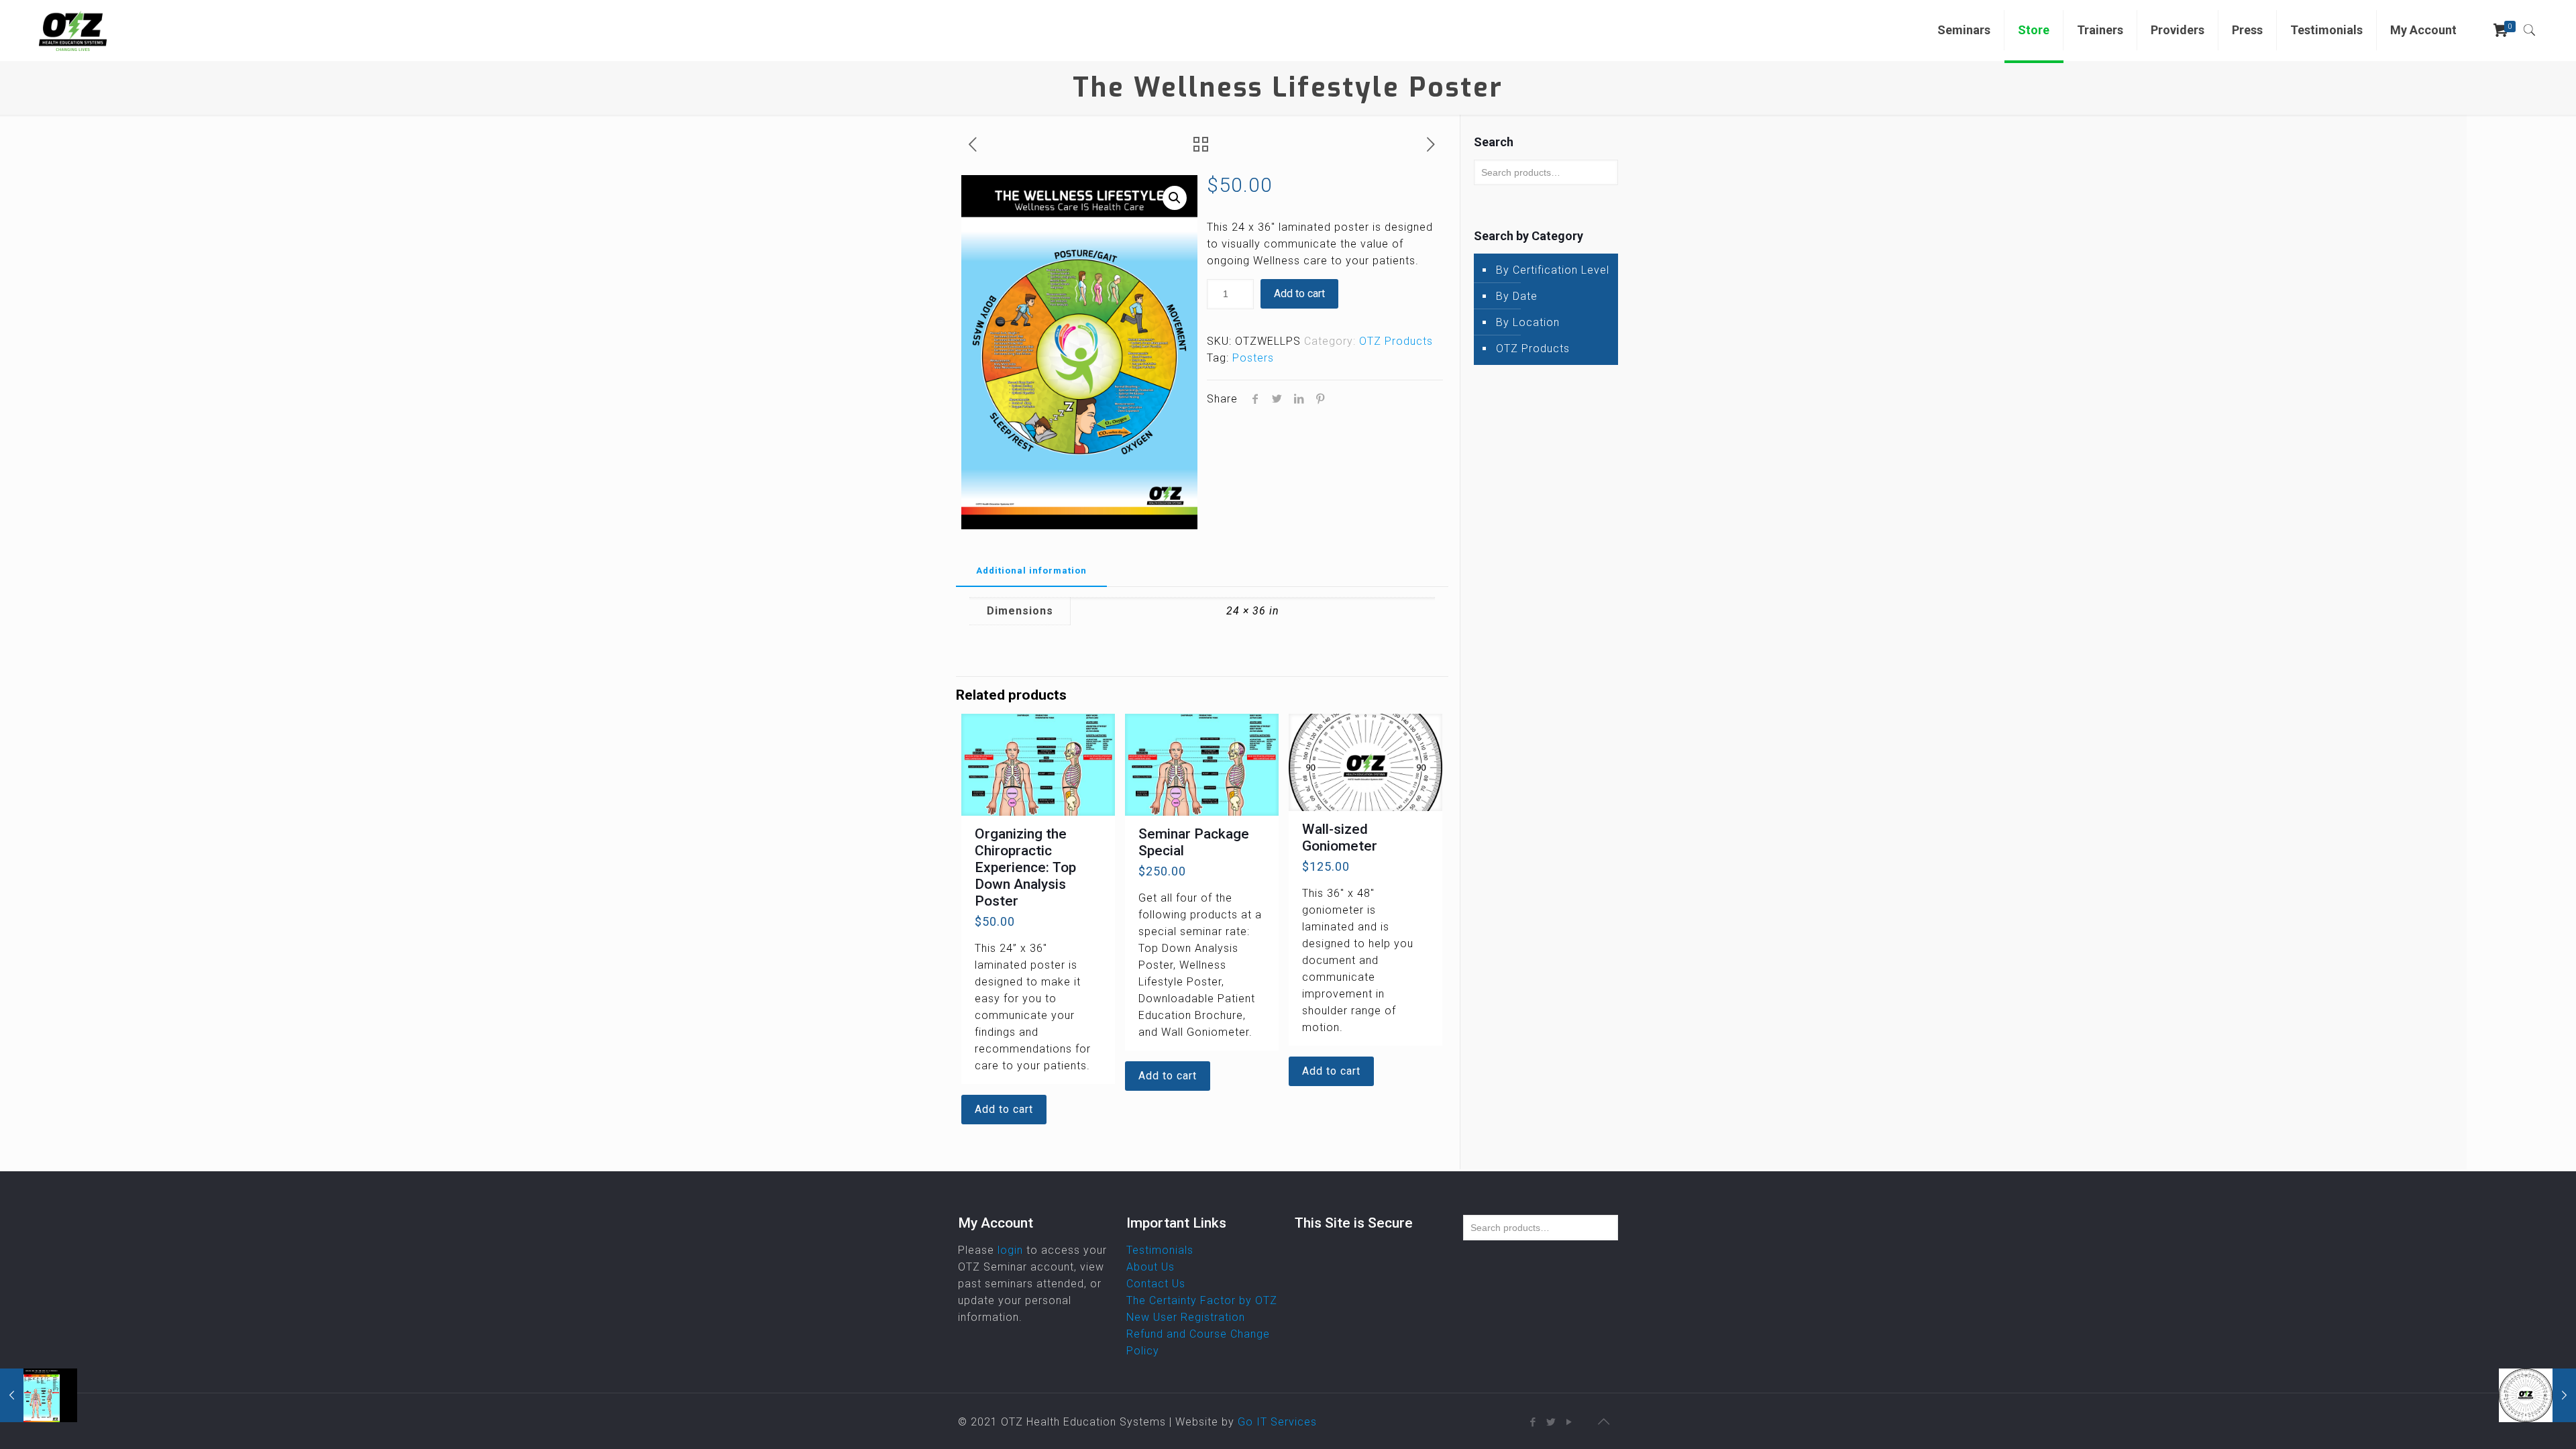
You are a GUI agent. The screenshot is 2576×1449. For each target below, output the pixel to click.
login (1010, 1250)
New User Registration (1186, 1317)
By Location (1528, 322)
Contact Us (1156, 1284)
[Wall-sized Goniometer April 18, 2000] (2537, 1395)
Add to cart (1299, 293)
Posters (1253, 358)
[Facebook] (1533, 1422)
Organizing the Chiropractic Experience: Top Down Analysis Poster (1025, 867)
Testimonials (1160, 1250)
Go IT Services (1277, 1422)
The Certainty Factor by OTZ (1202, 1300)
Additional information (1031, 571)
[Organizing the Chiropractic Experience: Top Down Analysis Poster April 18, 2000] (39, 1395)
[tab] (1031, 571)
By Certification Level (1553, 270)
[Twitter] (1551, 1422)
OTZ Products (1396, 341)
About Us (1150, 1267)
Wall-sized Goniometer (1340, 838)
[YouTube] (1569, 1422)
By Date (1517, 296)
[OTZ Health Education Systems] (72, 30)
